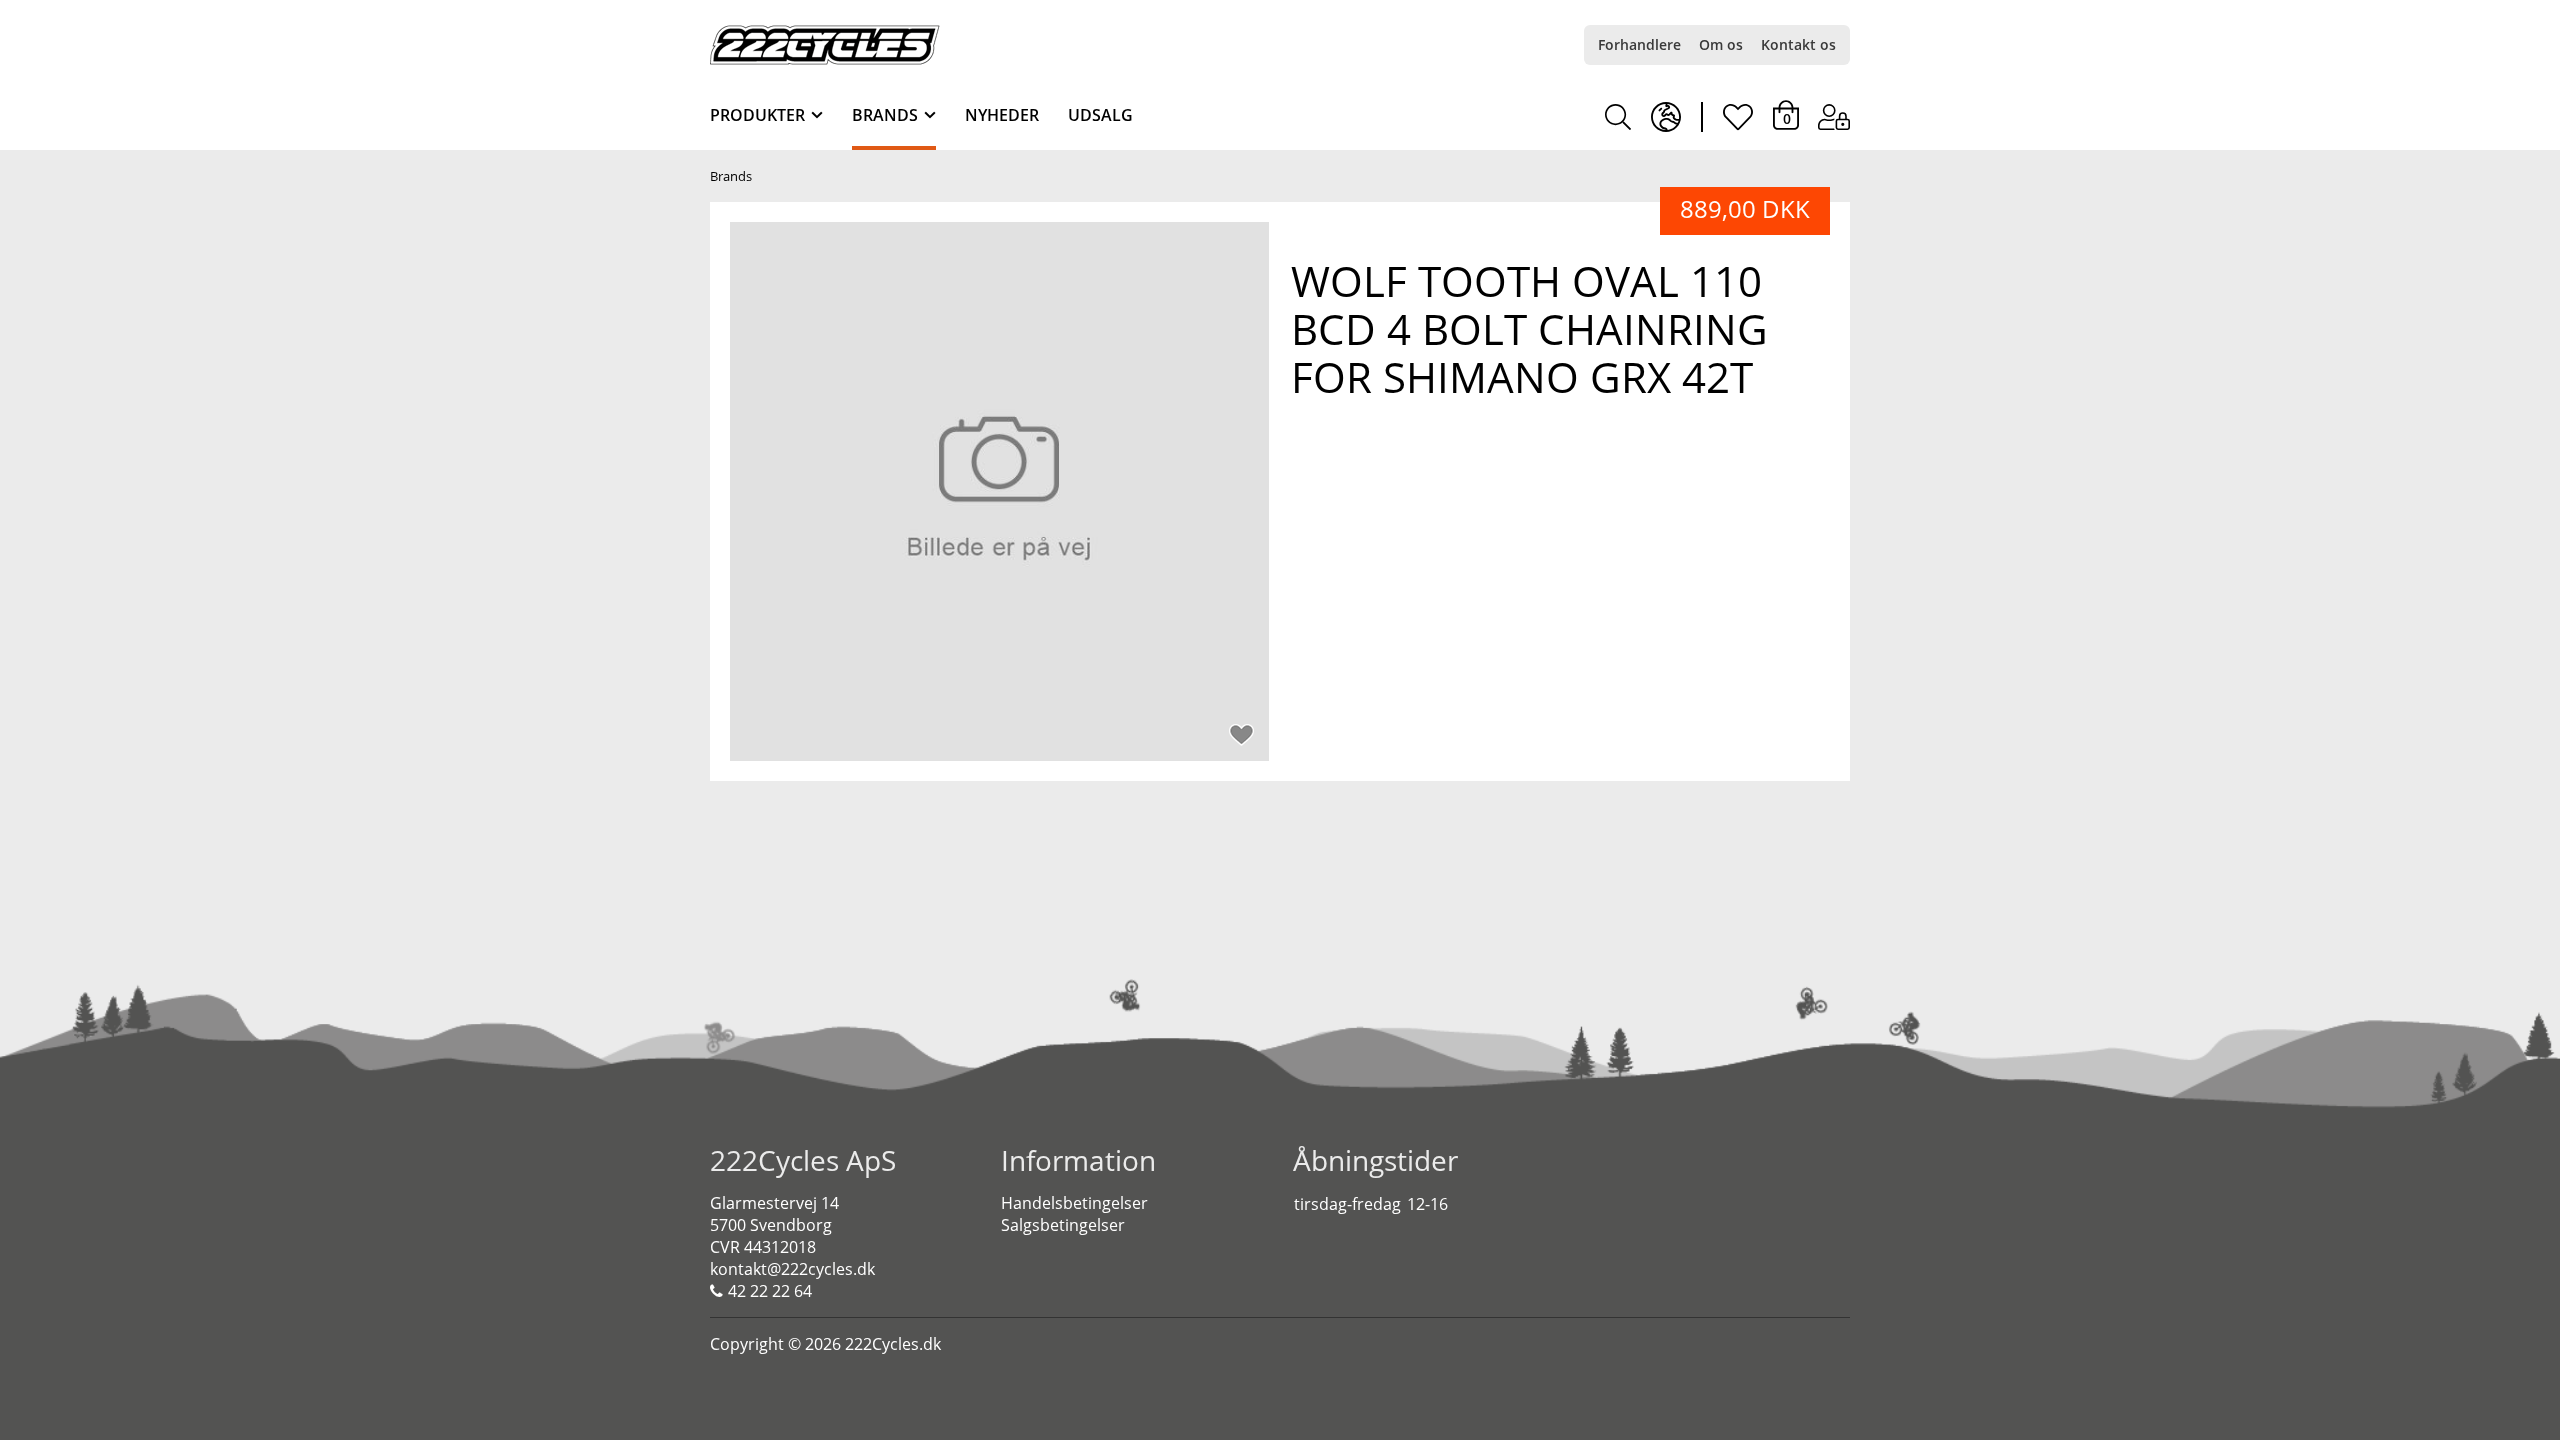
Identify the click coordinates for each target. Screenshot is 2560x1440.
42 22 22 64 (770, 1291)
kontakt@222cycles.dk (792, 1269)
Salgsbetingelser (1063, 1225)
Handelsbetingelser (1074, 1203)
